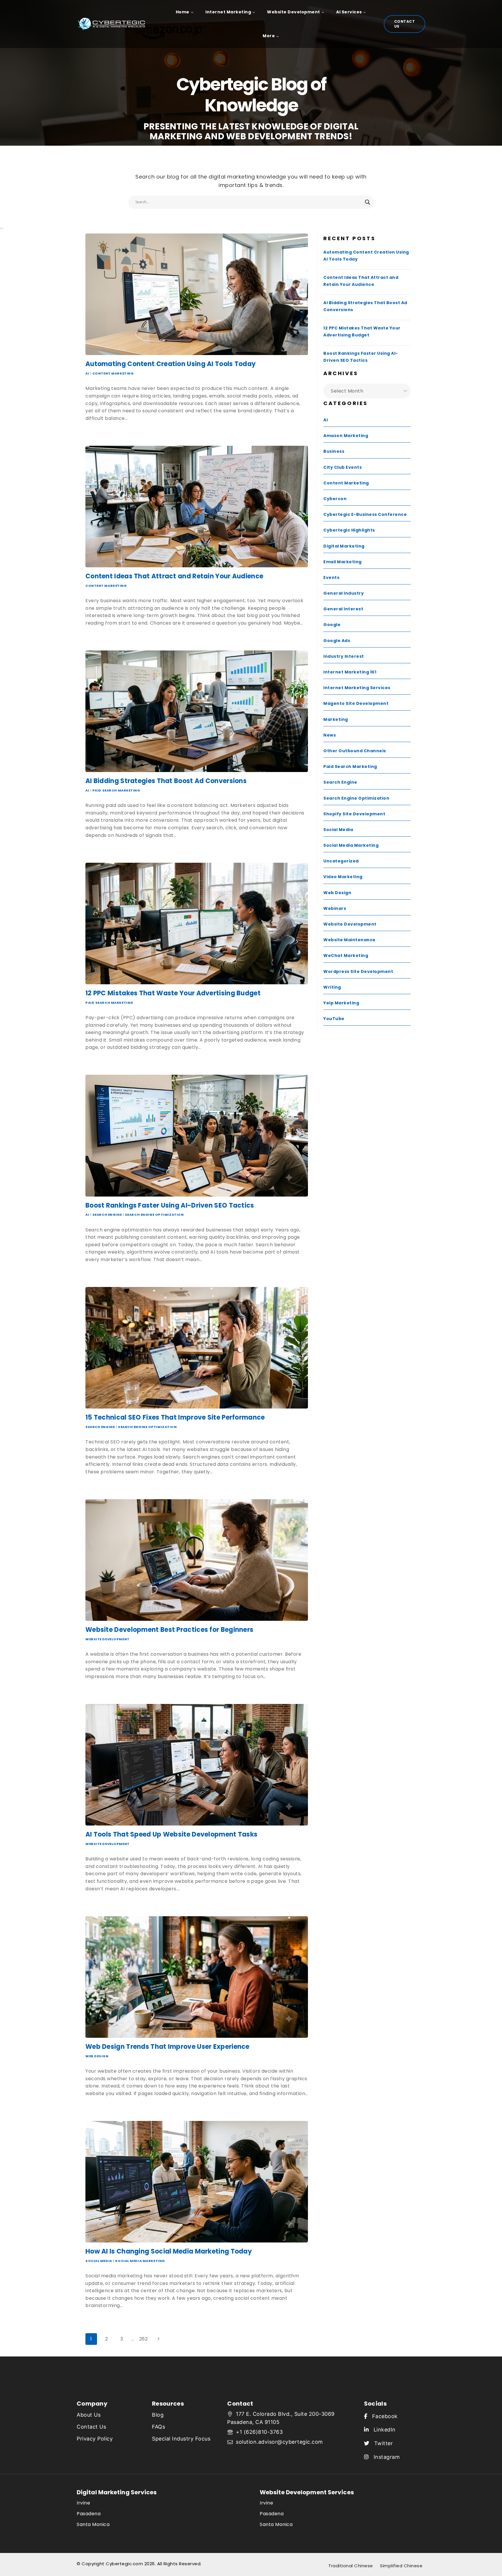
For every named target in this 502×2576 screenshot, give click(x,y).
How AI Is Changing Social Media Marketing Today (169, 2251)
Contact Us (405, 24)
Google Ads (337, 641)
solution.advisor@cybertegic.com (279, 2442)
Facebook (382, 2416)
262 (144, 2339)
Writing (332, 987)
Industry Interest (344, 656)
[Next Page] (159, 2339)
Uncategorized (341, 861)
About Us (89, 2415)
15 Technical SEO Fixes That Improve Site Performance (175, 1417)
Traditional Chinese (351, 2566)
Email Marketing (343, 562)
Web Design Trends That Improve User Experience (167, 2047)
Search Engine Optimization (154, 1215)
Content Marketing (113, 373)
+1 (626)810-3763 (259, 2432)
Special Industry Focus (181, 2439)
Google (332, 625)
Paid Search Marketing (116, 790)
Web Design (97, 2056)
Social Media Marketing (140, 2261)
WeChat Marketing (346, 955)
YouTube (334, 1019)
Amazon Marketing (346, 436)
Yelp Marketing (341, 1003)
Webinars (335, 908)
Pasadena (89, 2514)
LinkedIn (382, 2430)
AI (87, 373)
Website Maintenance (349, 940)
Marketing (336, 719)
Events (331, 577)
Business (334, 451)
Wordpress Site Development (358, 971)
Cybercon (335, 499)
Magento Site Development (356, 703)
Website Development (107, 1639)
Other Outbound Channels (355, 751)
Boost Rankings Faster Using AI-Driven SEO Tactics (170, 1205)
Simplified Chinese (401, 2566)
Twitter (381, 2443)
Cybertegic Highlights (349, 530)
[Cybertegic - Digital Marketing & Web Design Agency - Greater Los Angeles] (114, 24)
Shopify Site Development (354, 814)
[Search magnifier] (367, 202)
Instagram (384, 2457)
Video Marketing (343, 877)
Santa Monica (93, 2524)
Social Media (99, 2261)
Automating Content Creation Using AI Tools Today (171, 364)
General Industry (344, 593)
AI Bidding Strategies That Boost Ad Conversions (166, 781)
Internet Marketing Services (357, 688)
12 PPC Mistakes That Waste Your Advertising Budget (173, 993)
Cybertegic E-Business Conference (365, 514)
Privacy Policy (95, 2439)
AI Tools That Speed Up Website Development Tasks (171, 1834)
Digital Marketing (344, 546)
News (330, 735)
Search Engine (107, 1215)
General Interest (343, 609)
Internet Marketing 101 (350, 672)
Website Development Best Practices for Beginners (169, 1630)
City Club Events (343, 467)
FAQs (158, 2427)
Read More (100, 430)
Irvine (83, 2503)
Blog (158, 2415)
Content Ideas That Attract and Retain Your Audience (174, 576)
